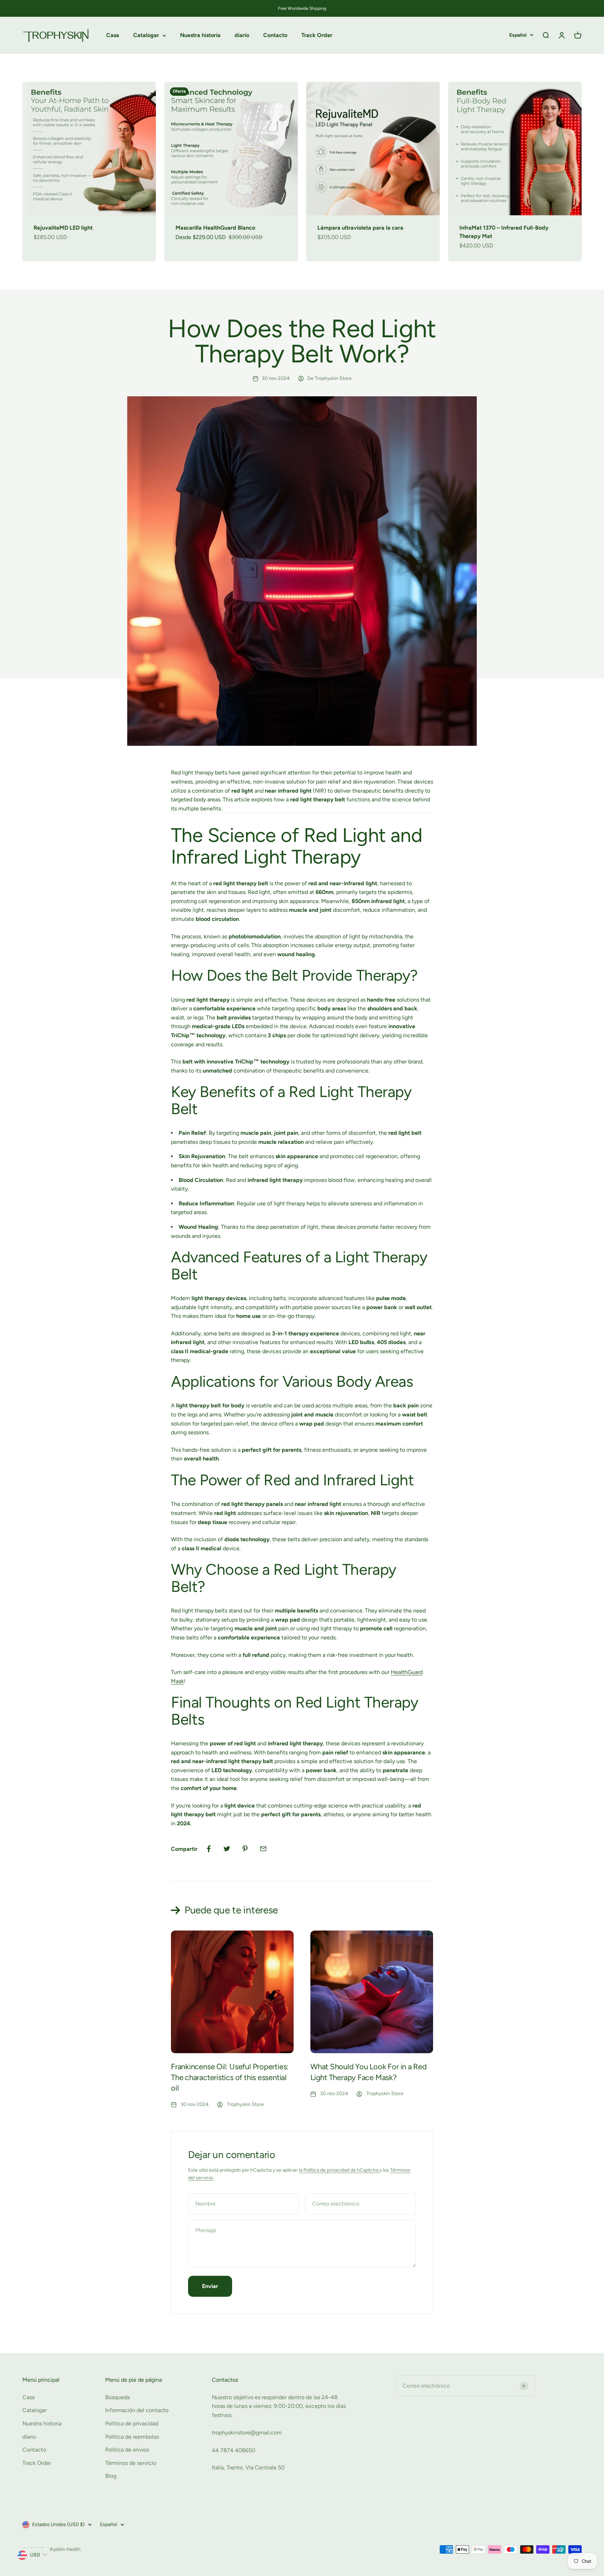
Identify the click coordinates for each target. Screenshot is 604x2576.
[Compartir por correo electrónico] (263, 1849)
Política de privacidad (132, 2423)
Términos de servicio (131, 2463)
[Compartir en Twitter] (227, 1849)
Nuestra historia (200, 35)
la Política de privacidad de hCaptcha (339, 2170)
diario (242, 35)
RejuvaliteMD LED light (63, 228)
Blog (111, 2476)
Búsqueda (117, 2397)
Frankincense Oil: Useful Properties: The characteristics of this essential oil (230, 2077)
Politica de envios (127, 2450)
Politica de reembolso (132, 2437)
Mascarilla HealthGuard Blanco (215, 228)
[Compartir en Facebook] (209, 1849)
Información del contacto (137, 2410)
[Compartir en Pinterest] (245, 1849)
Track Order (317, 35)
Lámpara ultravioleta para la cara (360, 228)
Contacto (275, 35)
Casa (113, 35)
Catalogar (146, 35)
